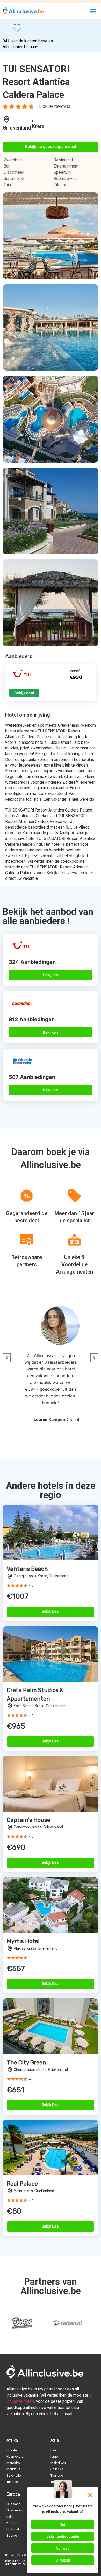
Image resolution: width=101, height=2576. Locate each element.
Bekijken (51, 975)
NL (13, 2555)
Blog (8, 2561)
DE (19, 2555)
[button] (93, 11)
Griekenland (17, 128)
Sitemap (19, 2561)
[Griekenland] (6, 119)
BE (7, 2555)
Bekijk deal (24, 693)
